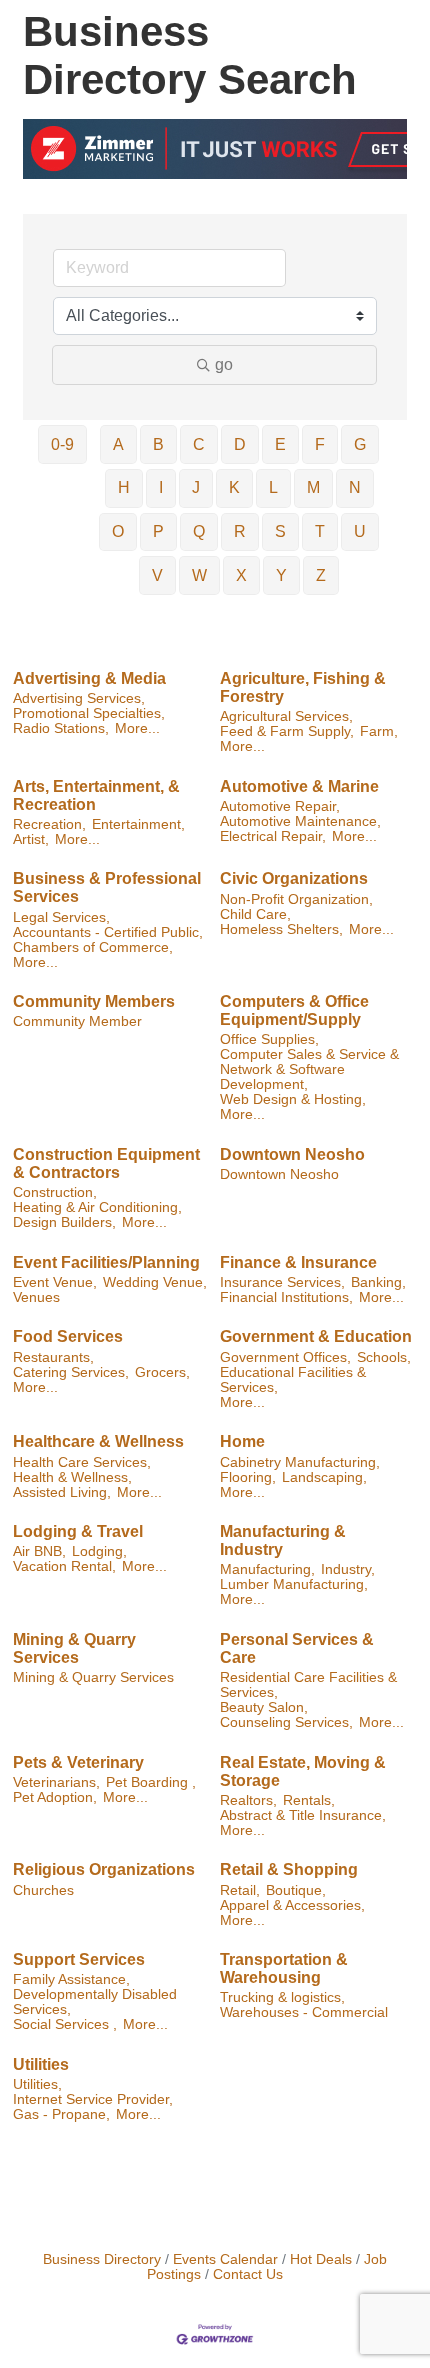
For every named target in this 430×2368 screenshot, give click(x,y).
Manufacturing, (267, 1569)
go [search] (224, 364)
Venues (36, 1297)
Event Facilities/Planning (106, 1262)
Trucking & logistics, (282, 1997)
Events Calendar (225, 2259)
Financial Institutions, (286, 1297)
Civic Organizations (294, 878)
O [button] (118, 531)
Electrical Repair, (273, 836)
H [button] (124, 487)
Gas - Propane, (61, 2114)
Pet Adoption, (55, 1797)
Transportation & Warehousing (284, 1968)
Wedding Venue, (155, 1282)
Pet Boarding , (151, 1782)
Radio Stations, (61, 728)
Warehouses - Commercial (304, 2012)
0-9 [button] (62, 444)
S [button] (280, 531)
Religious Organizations (104, 1869)
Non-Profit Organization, (296, 899)
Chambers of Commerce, (93, 947)
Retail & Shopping (289, 1869)
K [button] (234, 487)
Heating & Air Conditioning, (97, 1207)
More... (137, 728)
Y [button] (281, 575)
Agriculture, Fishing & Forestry (303, 687)
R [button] (240, 531)
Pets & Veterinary (78, 1762)
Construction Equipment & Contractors (106, 1163)
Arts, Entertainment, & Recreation (96, 795)
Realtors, (248, 1800)
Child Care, (255, 914)
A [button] (118, 444)
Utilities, (37, 2084)
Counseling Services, (286, 1722)
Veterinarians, (56, 1782)
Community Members (94, 1001)
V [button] (157, 575)
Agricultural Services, (286, 716)
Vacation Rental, (64, 1566)
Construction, (55, 1192)
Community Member (77, 1021)
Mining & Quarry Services (74, 1648)
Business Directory (102, 2259)
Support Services (79, 1959)
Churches (43, 1890)
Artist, (31, 839)
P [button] (158, 531)
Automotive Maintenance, (300, 821)
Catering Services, (71, 1372)
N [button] (355, 487)
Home (242, 1441)
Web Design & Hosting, (293, 1099)
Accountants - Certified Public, (108, 932)
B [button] (158, 444)
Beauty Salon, (264, 1707)
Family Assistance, (71, 1979)
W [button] (199, 575)
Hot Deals (321, 2259)
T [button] (320, 531)
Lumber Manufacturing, (294, 1584)
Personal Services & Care (297, 1648)
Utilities (41, 2064)
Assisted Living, (62, 1492)
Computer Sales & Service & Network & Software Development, (309, 1069)
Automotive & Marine (299, 786)
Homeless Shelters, (281, 929)
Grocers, (162, 1372)
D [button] (240, 444)
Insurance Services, (282, 1282)
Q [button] (199, 531)
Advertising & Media (89, 678)
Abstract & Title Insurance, (303, 1815)
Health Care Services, (82, 1462)
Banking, (378, 1282)
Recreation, (49, 824)
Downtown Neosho (292, 1154)
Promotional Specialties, (89, 713)
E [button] (280, 444)
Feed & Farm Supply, (287, 731)
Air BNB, (39, 1551)
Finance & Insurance (298, 1262)
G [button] (360, 444)
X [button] (241, 575)
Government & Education (316, 1336)
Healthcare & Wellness (98, 1441)
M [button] (313, 487)
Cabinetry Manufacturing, (300, 1462)
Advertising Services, (79, 698)
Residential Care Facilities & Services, (308, 1685)
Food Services (68, 1336)
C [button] (199, 444)
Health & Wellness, (72, 1477)
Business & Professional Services (107, 887)
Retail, (240, 1890)
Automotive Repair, (280, 806)
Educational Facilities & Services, (293, 1380)
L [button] (273, 487)
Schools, (384, 1357)
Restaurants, (53, 1357)
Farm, (379, 731)
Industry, (348, 1569)
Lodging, (99, 1551)
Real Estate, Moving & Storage (303, 1771)
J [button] (196, 487)
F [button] (320, 444)
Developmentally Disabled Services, (95, 2002)
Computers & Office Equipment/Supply (294, 1010)
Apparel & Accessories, (292, 1905)
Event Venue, (55, 1282)
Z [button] (321, 575)
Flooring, (248, 1477)
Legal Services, (61, 917)
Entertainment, (138, 824)
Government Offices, (285, 1357)
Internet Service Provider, (93, 2099)
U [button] (360, 531)
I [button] (161, 487)
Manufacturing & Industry (283, 1540)
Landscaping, (324, 1477)
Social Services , (65, 2024)
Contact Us (248, 2274)
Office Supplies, (269, 1039)
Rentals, (309, 1800)
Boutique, (296, 1890)
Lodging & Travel (78, 1531)
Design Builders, (64, 1222)
